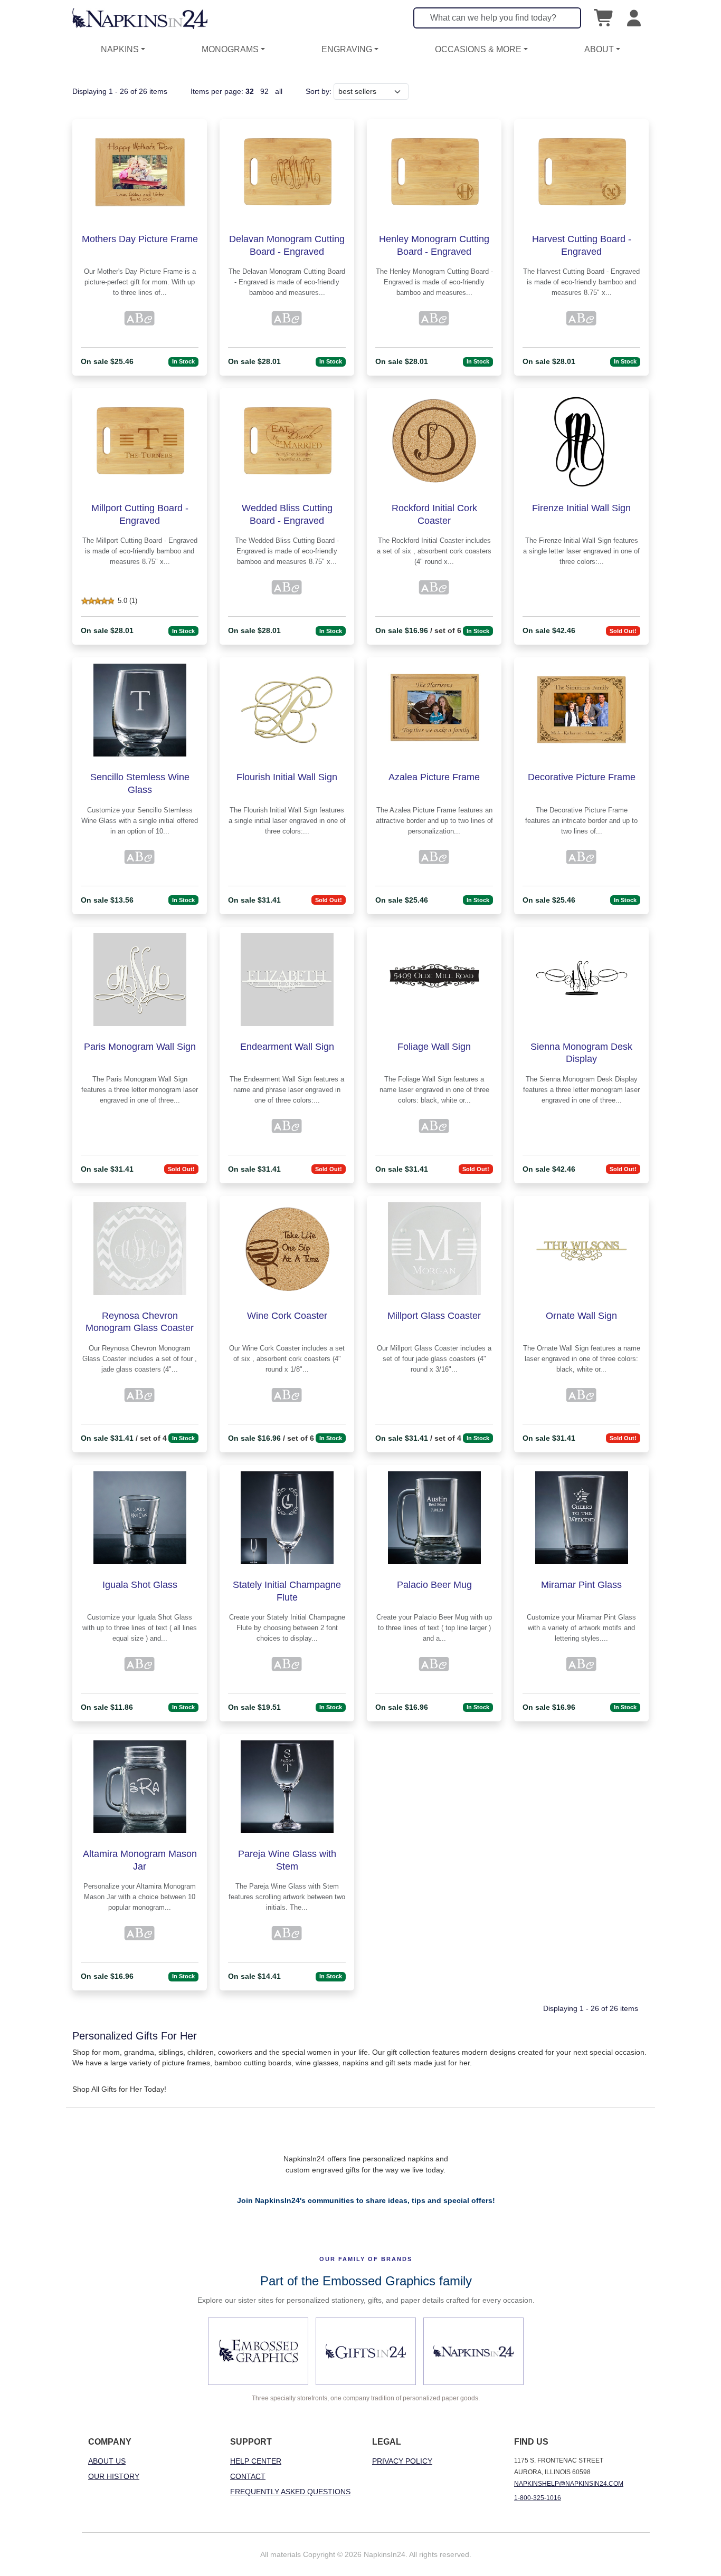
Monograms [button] (230, 49)
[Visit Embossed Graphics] (258, 2351)
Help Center (256, 2461)
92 (264, 91)
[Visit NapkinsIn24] (473, 2351)
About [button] (599, 49)
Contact (248, 2476)
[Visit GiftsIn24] (366, 2351)
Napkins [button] (120, 49)
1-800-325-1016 (538, 2498)
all (279, 91)
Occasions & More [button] (478, 49)
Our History (114, 2476)
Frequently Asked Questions (290, 2492)
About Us (107, 2461)
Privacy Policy (402, 2461)
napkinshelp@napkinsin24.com (569, 2484)
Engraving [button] (347, 49)
